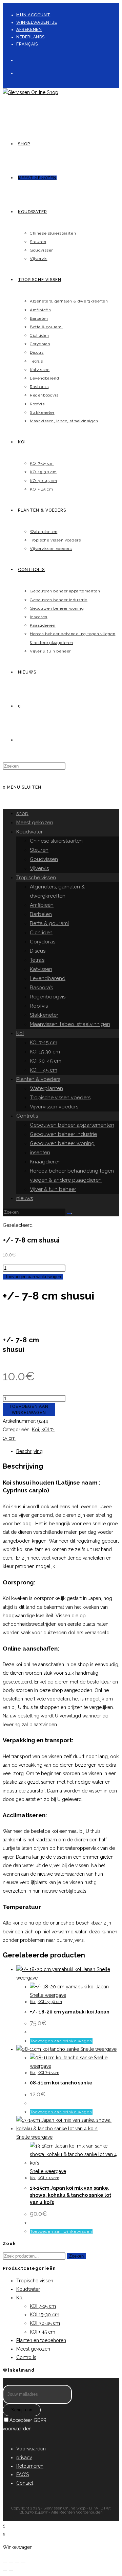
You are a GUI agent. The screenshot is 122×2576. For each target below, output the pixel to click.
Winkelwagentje (37, 22)
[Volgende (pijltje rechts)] (11, 2571)
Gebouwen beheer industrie (63, 1134)
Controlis (27, 1116)
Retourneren (30, 2466)
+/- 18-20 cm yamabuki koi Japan (70, 2012)
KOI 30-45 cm (46, 1061)
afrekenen (29, 30)
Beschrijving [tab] (29, 1451)
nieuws (25, 1198)
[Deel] (17, 2562)
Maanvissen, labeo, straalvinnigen (70, 1024)
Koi (20, 1033)
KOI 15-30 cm (45, 1052)
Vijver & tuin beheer (53, 1189)
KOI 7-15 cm (44, 1043)
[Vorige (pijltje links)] (5, 2571)
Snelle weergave (48, 1995)
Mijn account (33, 15)
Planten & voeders (38, 1079)
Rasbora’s (41, 988)
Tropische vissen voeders (60, 1098)
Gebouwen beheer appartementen (72, 1125)
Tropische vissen (36, 878)
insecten (40, 1153)
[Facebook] (19, 59)
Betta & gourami (49, 923)
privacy (24, 2458)
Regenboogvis (48, 997)
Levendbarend (48, 978)
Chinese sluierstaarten (56, 841)
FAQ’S (23, 2474)
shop (22, 813)
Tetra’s (37, 960)
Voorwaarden (31, 2449)
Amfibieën (42, 905)
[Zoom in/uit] (5, 2562)
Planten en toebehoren (41, 2340)
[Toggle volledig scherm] (11, 2562)
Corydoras (43, 942)
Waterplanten (46, 1088)
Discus (38, 951)
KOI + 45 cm (44, 1070)
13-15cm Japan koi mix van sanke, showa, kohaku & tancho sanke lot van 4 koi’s (70, 2195)
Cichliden (41, 933)
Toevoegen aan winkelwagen (33, 1277)
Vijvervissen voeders (54, 1107)
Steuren (39, 850)
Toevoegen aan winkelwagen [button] (61, 2041)
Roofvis (39, 1006)
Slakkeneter (44, 1015)
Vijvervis (39, 868)
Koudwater (29, 832)
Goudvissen (44, 859)
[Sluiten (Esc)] (23, 2562)
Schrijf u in (22, 2410)
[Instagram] (19, 72)
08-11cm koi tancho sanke (61, 2083)
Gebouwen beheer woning (62, 1143)
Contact (25, 2483)
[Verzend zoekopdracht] (69, 1214)
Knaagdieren (45, 1162)
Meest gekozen (35, 823)
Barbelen (41, 914)
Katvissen (41, 969)
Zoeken (76, 2256)
